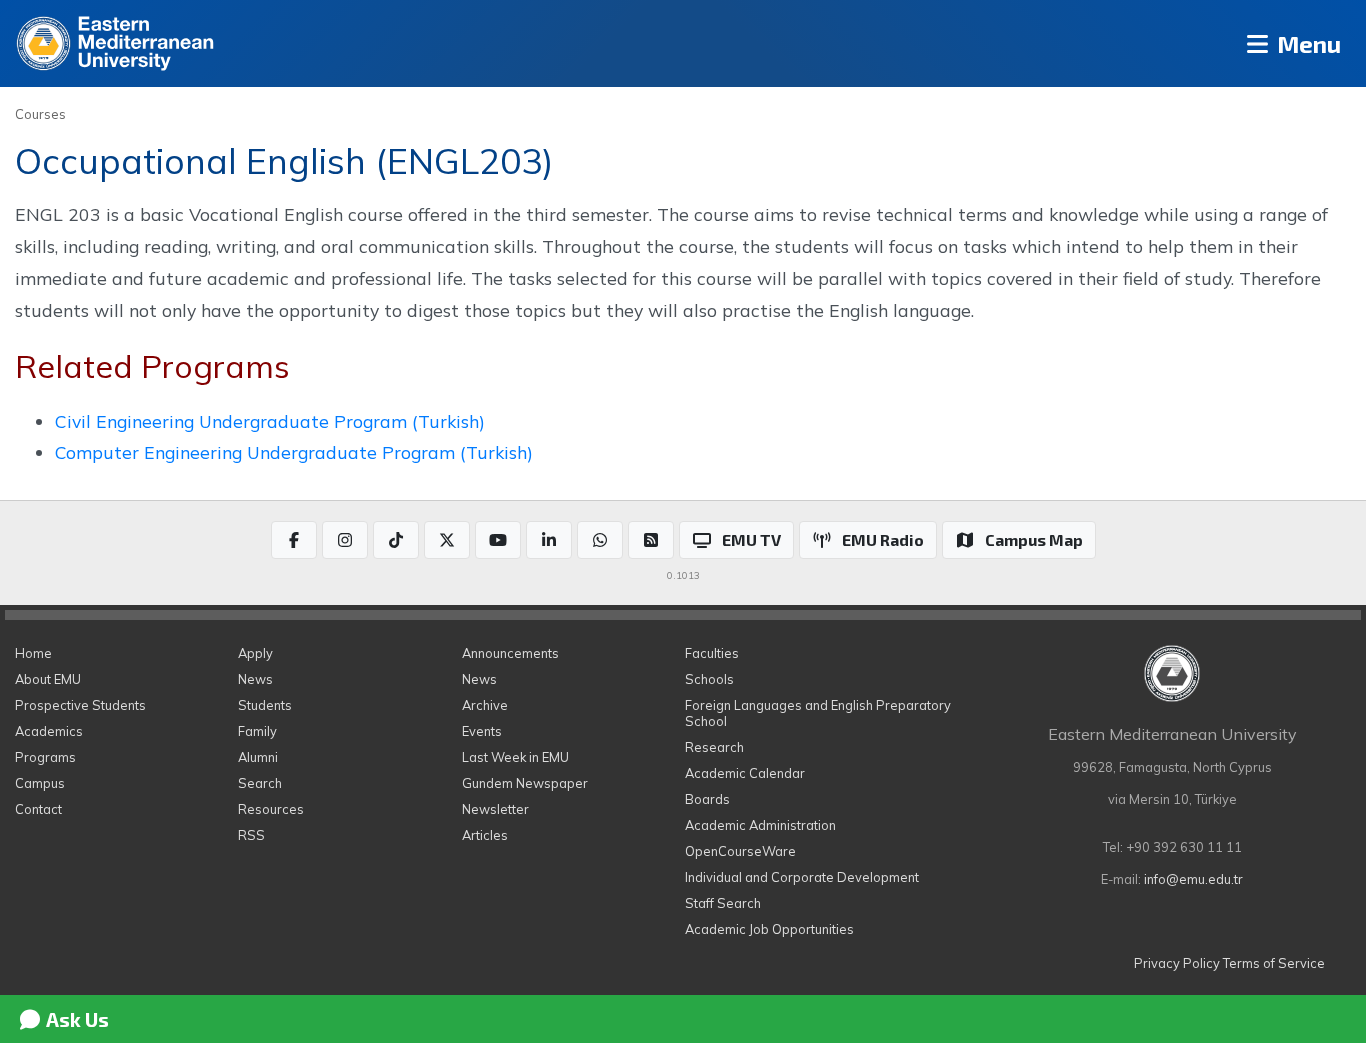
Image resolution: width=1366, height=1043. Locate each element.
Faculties (712, 653)
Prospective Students (80, 705)
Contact (38, 809)
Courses (40, 114)
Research (714, 747)
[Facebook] (294, 540)
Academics (49, 731)
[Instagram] (345, 540)
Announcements (510, 653)
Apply (255, 653)
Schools (709, 679)
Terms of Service (1274, 963)
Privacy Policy (1177, 963)
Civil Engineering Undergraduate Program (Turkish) (270, 421)
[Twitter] (447, 540)
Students (265, 705)
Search (260, 783)
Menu (1306, 43)
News (255, 679)
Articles (485, 835)
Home (33, 653)
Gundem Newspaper (525, 783)
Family (257, 731)
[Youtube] (498, 540)
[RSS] (651, 540)
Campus (40, 783)
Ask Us (75, 1019)
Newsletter (495, 809)
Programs (45, 757)
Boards (707, 799)
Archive (485, 705)
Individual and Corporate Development (802, 877)
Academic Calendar (745, 773)
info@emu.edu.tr (1193, 879)
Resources (271, 809)
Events (482, 731)
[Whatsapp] (600, 540)
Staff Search (723, 903)
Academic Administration (760, 825)
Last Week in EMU (515, 757)
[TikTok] (396, 540)
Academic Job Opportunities (769, 929)
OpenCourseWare (740, 851)
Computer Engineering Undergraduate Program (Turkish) (294, 452)
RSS (251, 835)
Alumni (258, 757)
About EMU (48, 679)
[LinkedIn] (549, 540)
